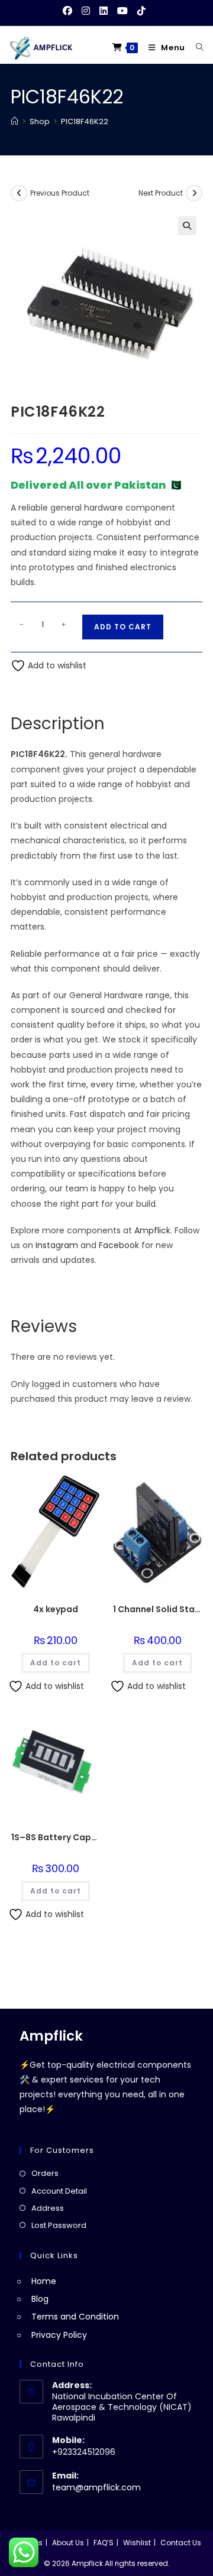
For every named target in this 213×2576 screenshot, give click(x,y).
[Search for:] (196, 48)
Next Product (161, 193)
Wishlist (137, 2543)
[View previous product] (19, 193)
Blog (40, 2299)
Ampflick (152, 1230)
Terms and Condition (75, 2317)
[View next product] (194, 193)
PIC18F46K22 (85, 121)
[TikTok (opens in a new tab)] (141, 11)
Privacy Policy (59, 2335)
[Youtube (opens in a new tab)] (122, 11)
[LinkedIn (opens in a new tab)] (104, 11)
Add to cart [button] (56, 1663)
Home (44, 2281)
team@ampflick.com (96, 2487)
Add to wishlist (56, 665)
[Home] (14, 121)
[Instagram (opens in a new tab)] (86, 11)
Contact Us (181, 2543)
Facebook (119, 1245)
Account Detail (59, 2191)
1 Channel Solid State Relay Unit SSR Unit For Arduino (157, 1609)
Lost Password (59, 2225)
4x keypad (56, 1609)
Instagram (57, 1245)
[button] (187, 226)
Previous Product (60, 193)
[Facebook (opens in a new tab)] (70, 11)
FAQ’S (104, 2543)
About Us (68, 2543)
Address (48, 2208)
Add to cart (123, 627)
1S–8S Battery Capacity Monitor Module (56, 1837)
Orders (45, 2173)
